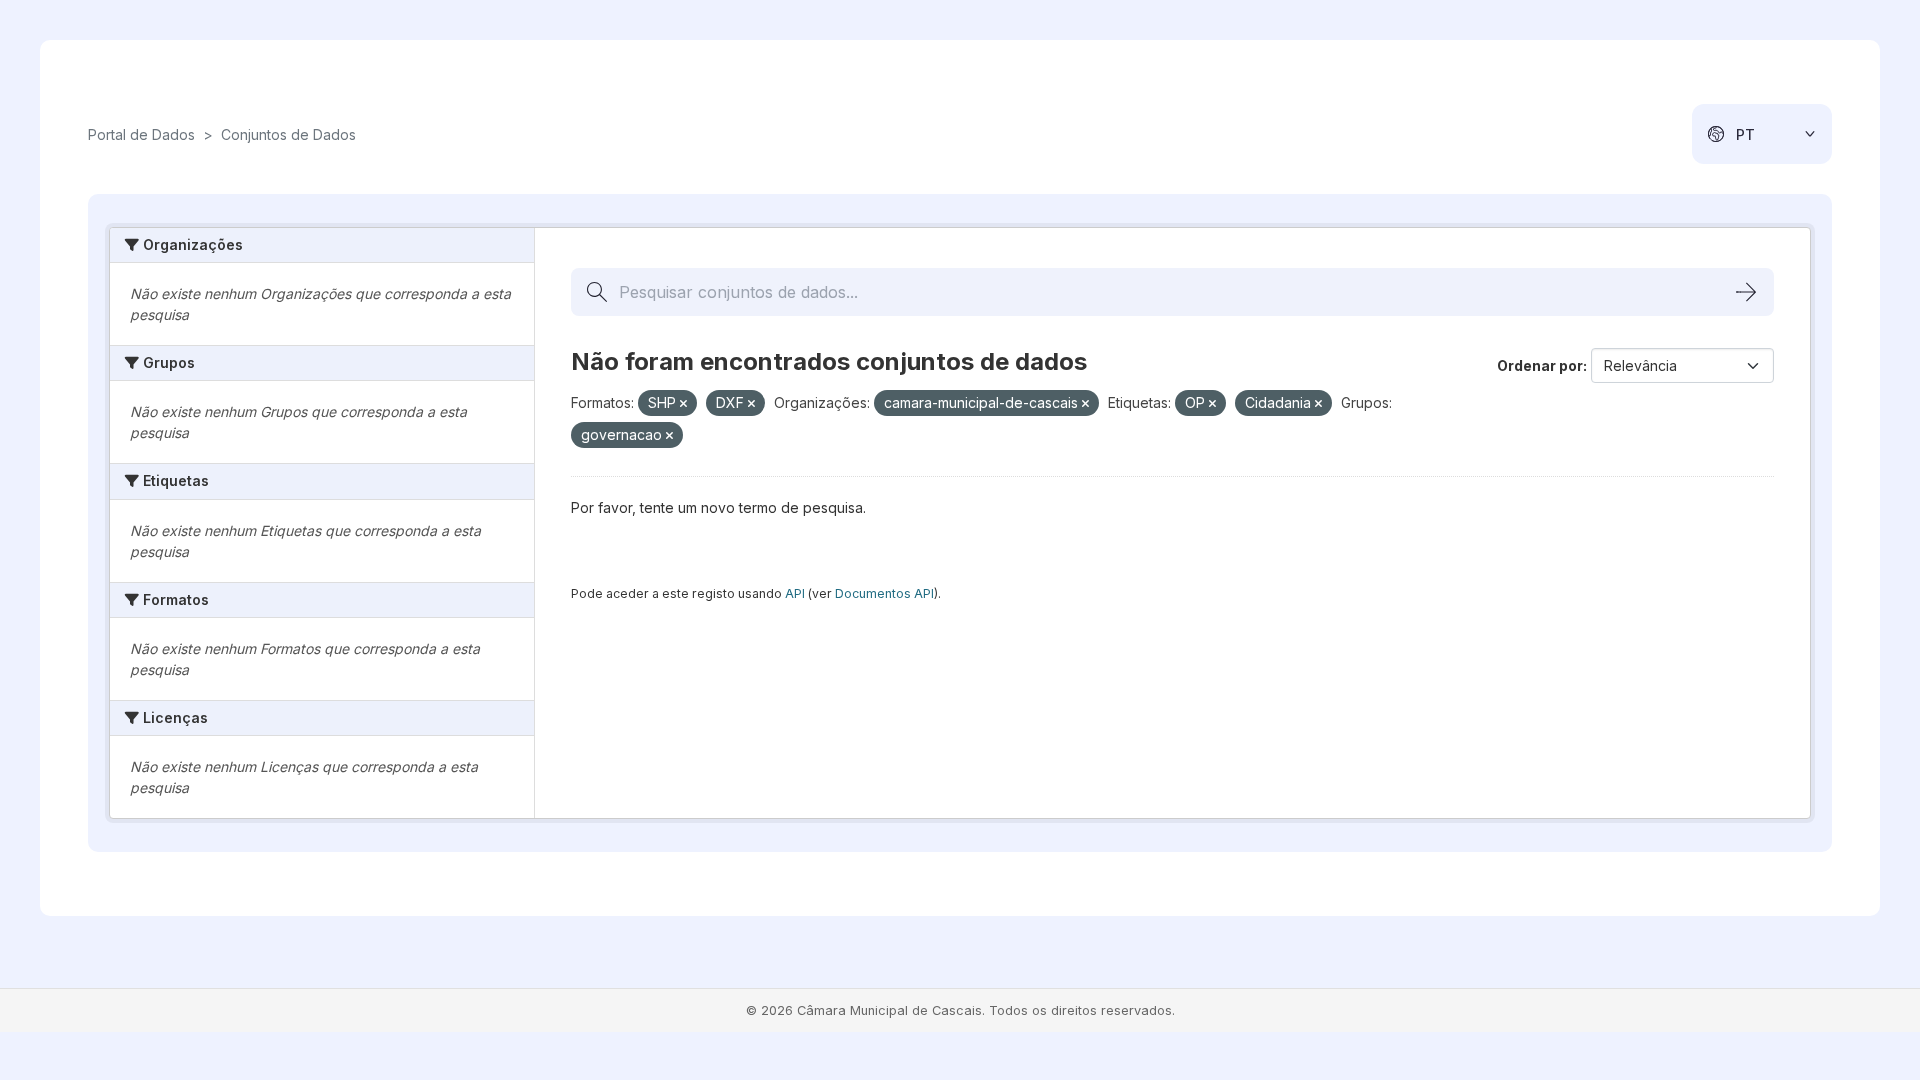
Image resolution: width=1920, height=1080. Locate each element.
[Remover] (683, 404)
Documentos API (884, 593)
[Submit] (1746, 292)
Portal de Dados (141, 134)
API (795, 593)
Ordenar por (1540, 365)
